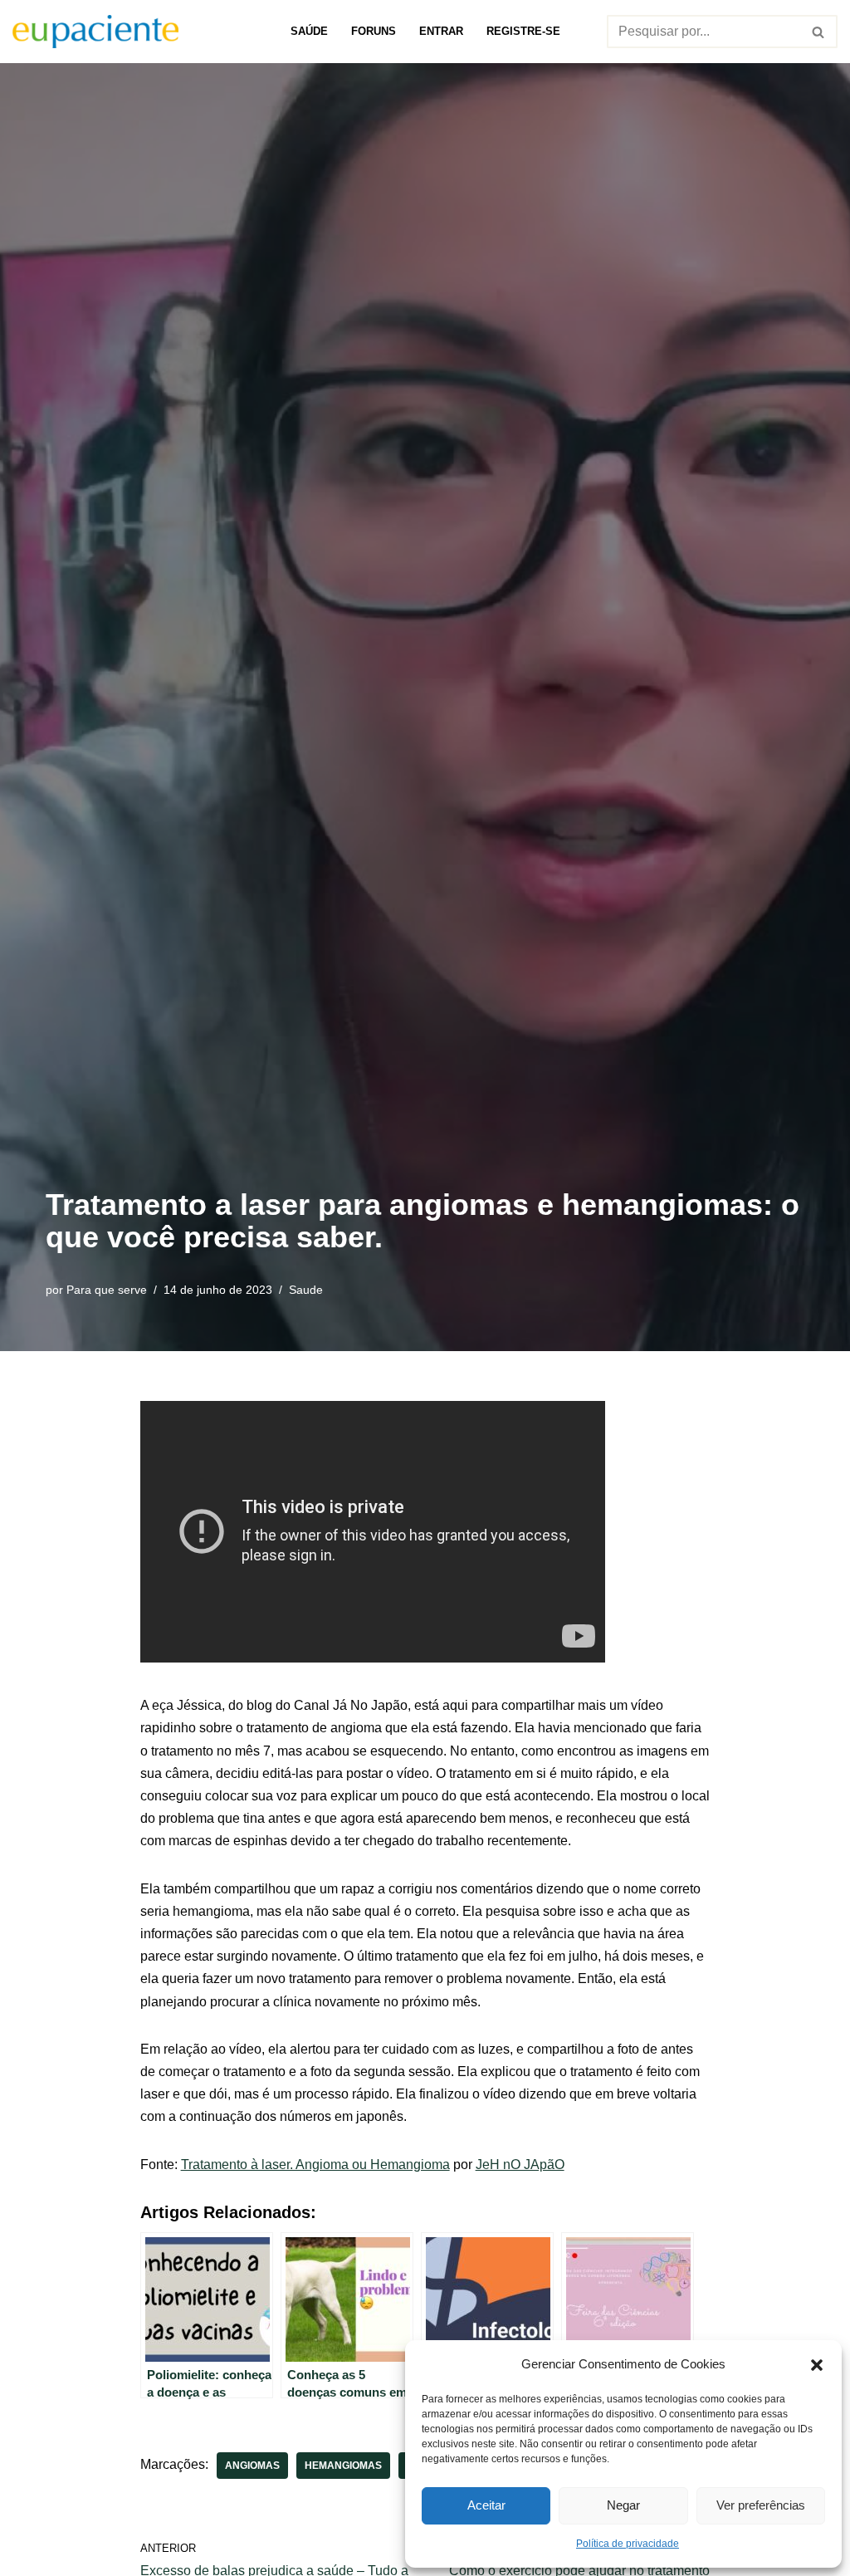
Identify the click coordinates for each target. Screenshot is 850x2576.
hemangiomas (343, 2466)
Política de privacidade (628, 2544)
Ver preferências (761, 2505)
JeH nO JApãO (520, 2165)
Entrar (441, 31)
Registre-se (523, 31)
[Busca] (819, 32)
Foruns (374, 31)
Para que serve (107, 1290)
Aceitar (486, 2505)
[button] (817, 2363)
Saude (306, 1290)
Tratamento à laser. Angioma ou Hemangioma (315, 2165)
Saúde (309, 31)
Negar (623, 2505)
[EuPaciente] (95, 32)
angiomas (252, 2466)
